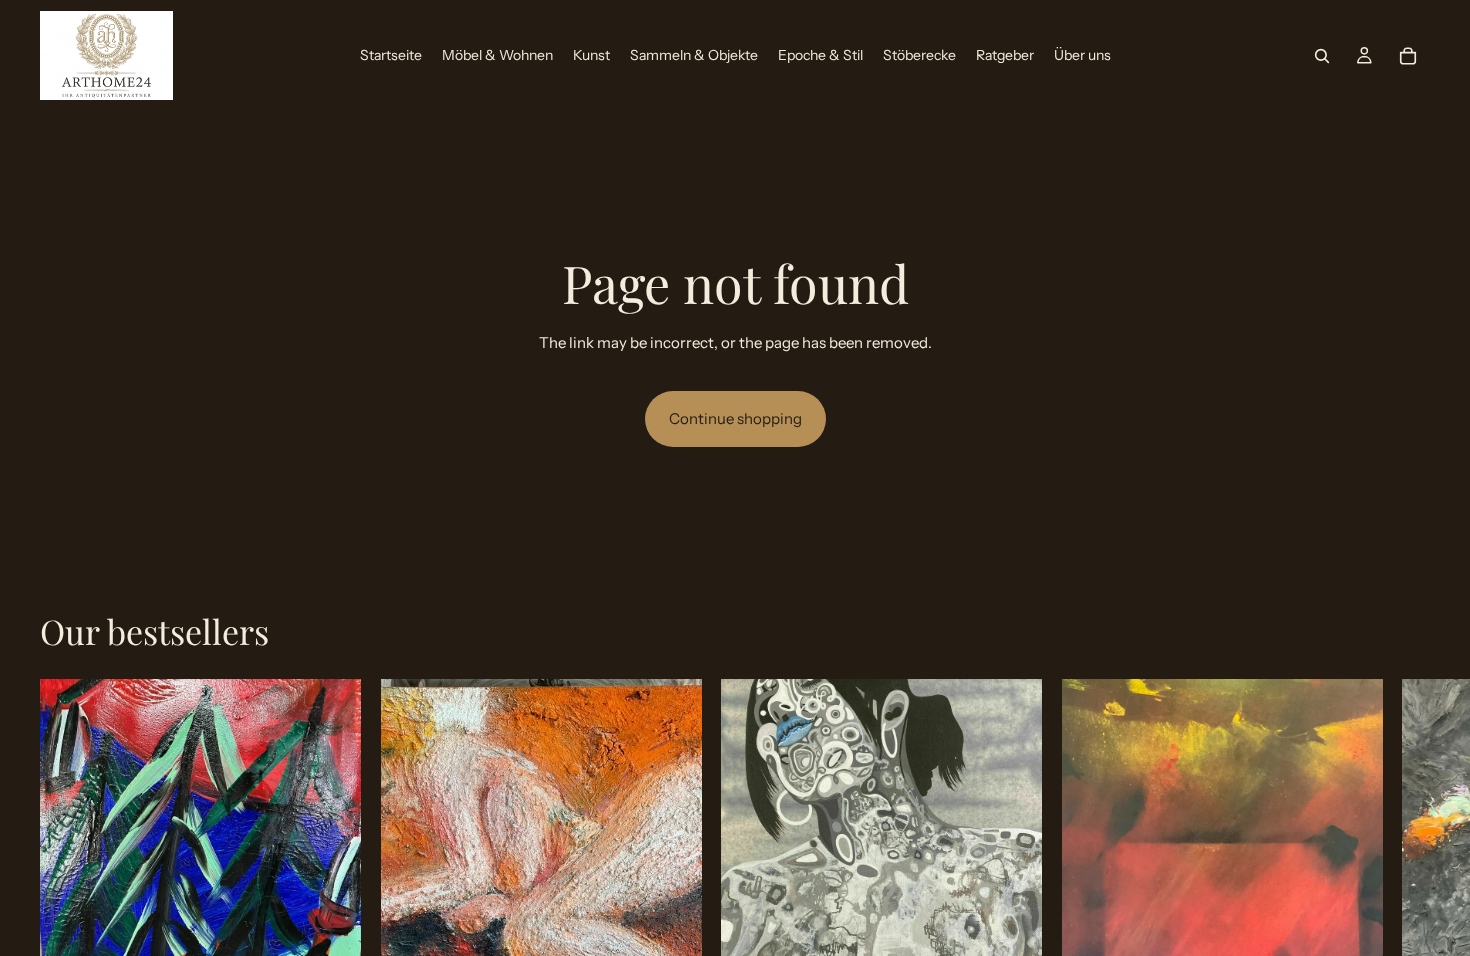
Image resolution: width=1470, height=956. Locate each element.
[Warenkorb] (1408, 56)
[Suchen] (1322, 56)
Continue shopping (735, 418)
